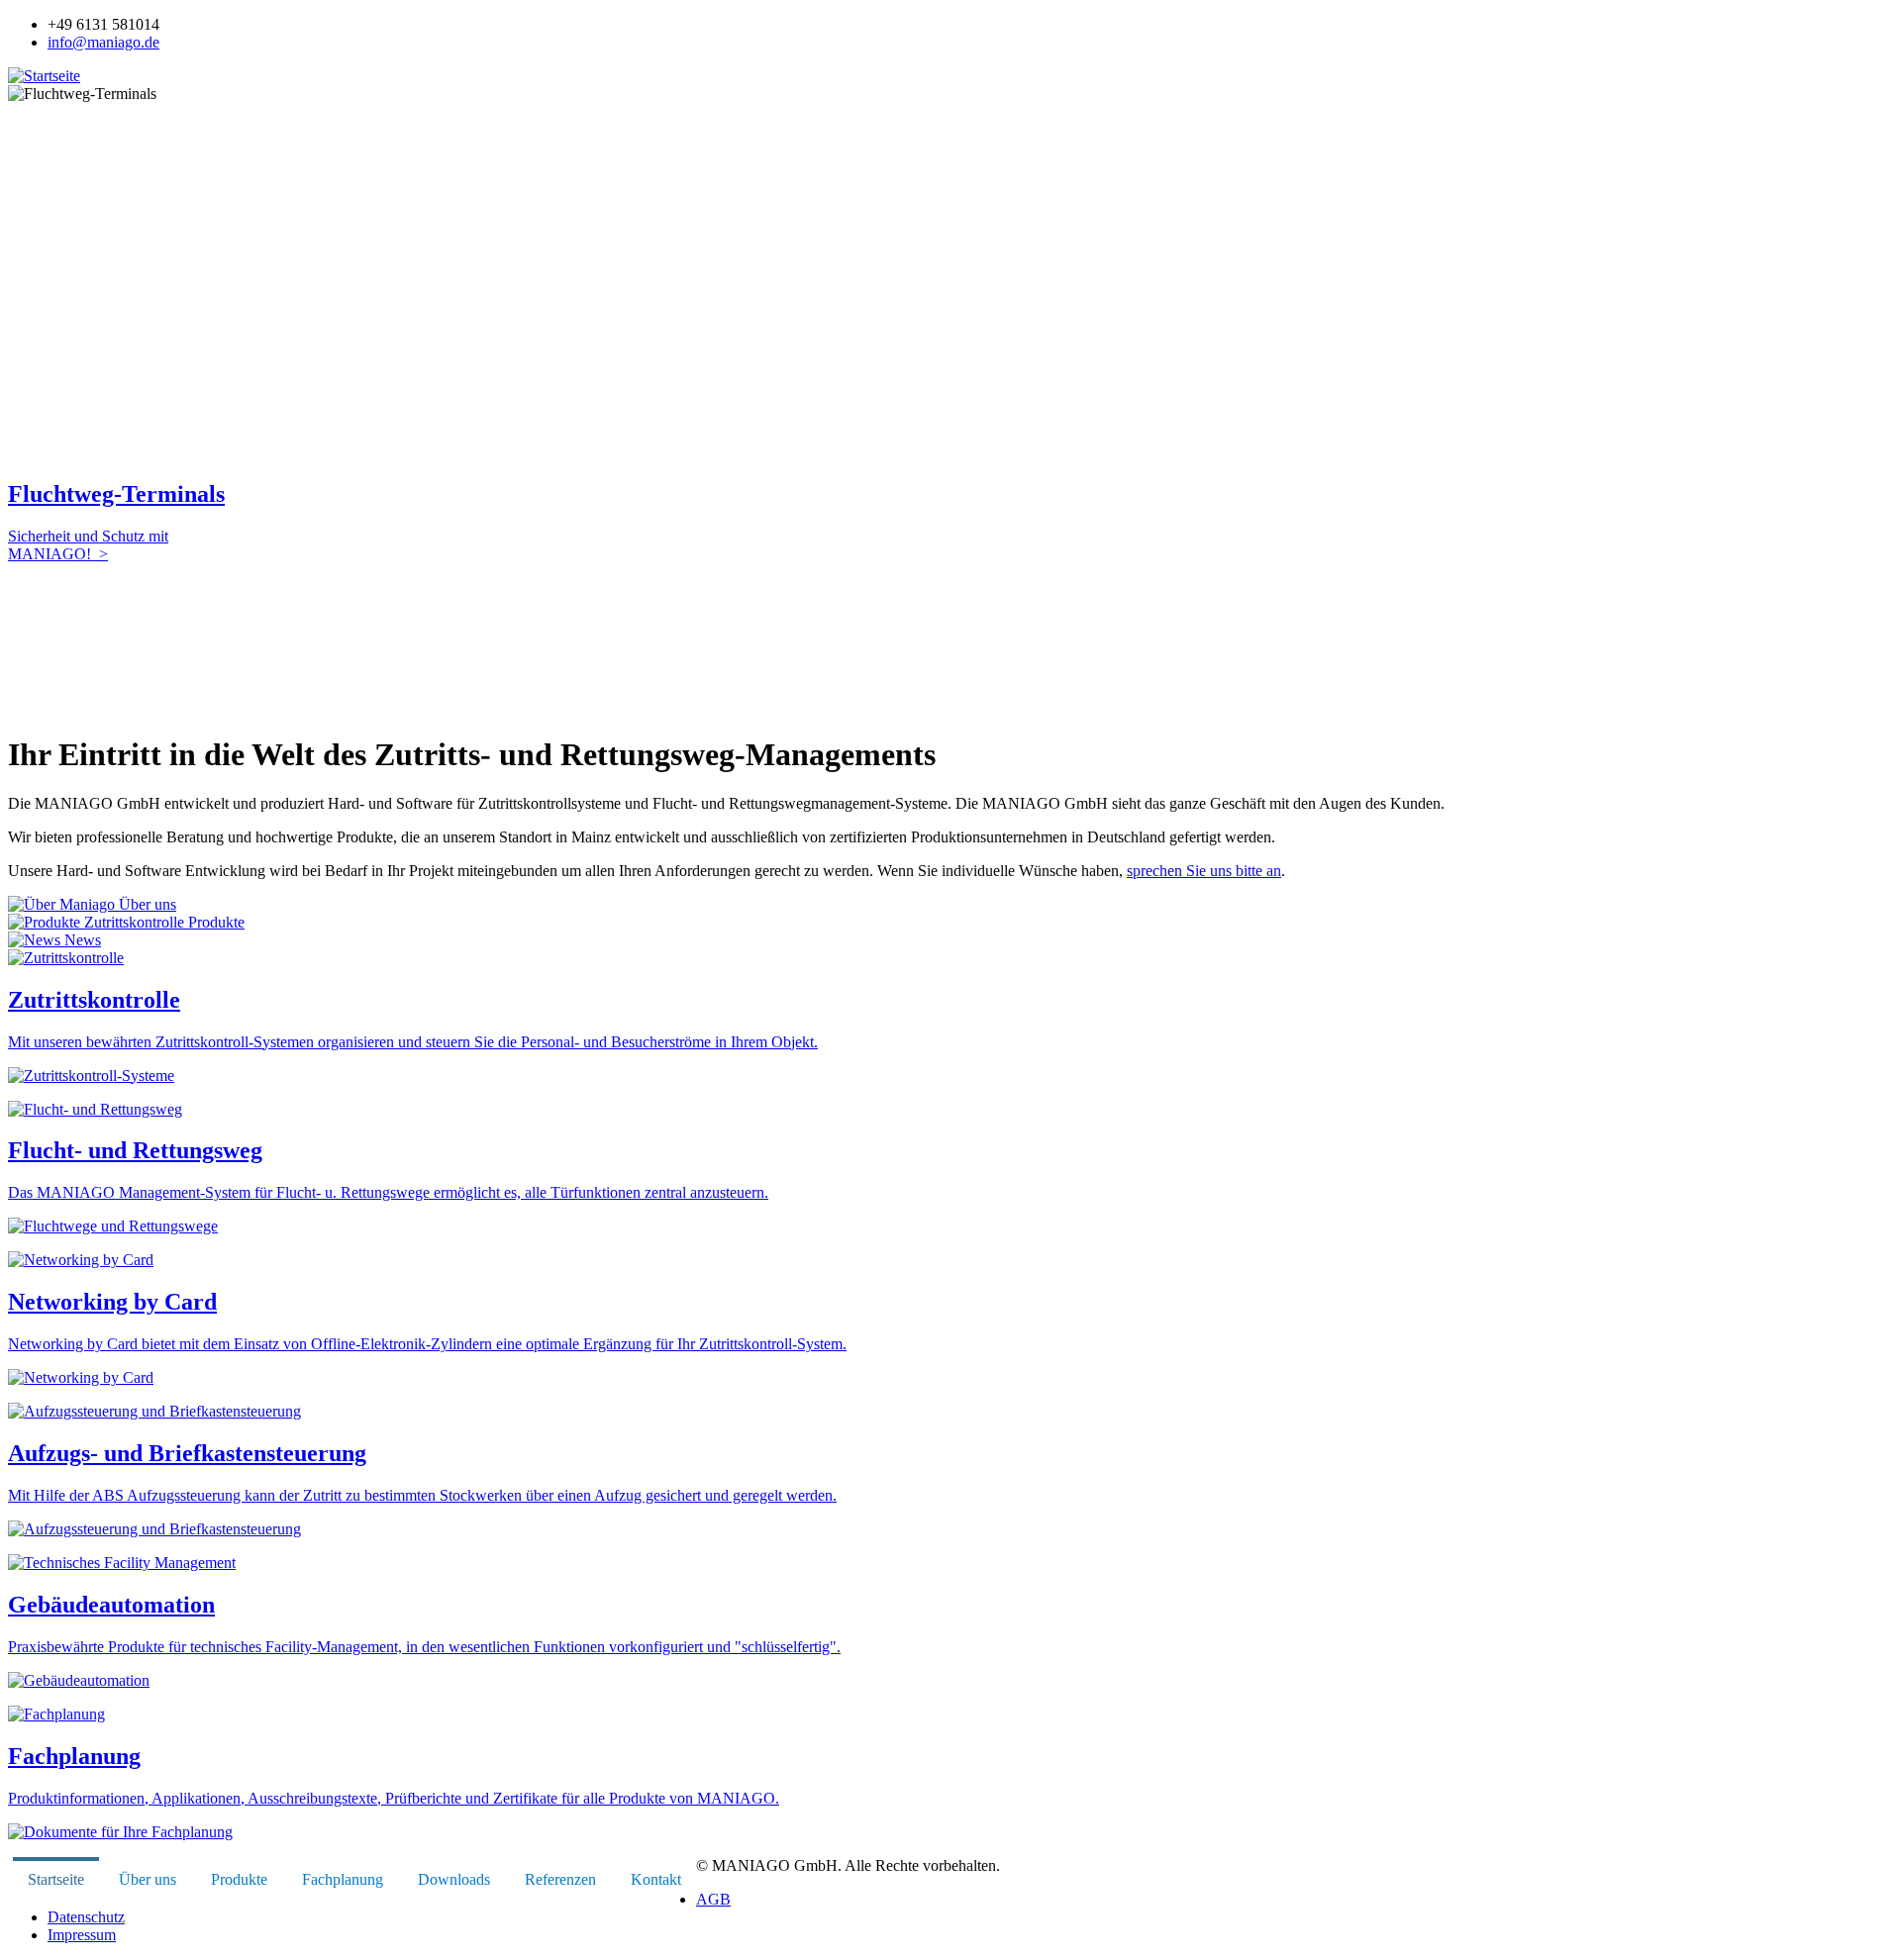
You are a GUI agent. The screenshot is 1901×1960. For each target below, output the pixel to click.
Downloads (454, 1879)
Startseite (56, 1879)
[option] (950, 332)
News (81, 940)
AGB (713, 1899)
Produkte (214, 922)
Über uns (146, 904)
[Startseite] (44, 76)
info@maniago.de (103, 42)
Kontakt (656, 1879)
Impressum (82, 1935)
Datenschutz (86, 1917)
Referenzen (560, 1879)
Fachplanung (343, 1879)
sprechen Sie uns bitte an (1204, 871)
